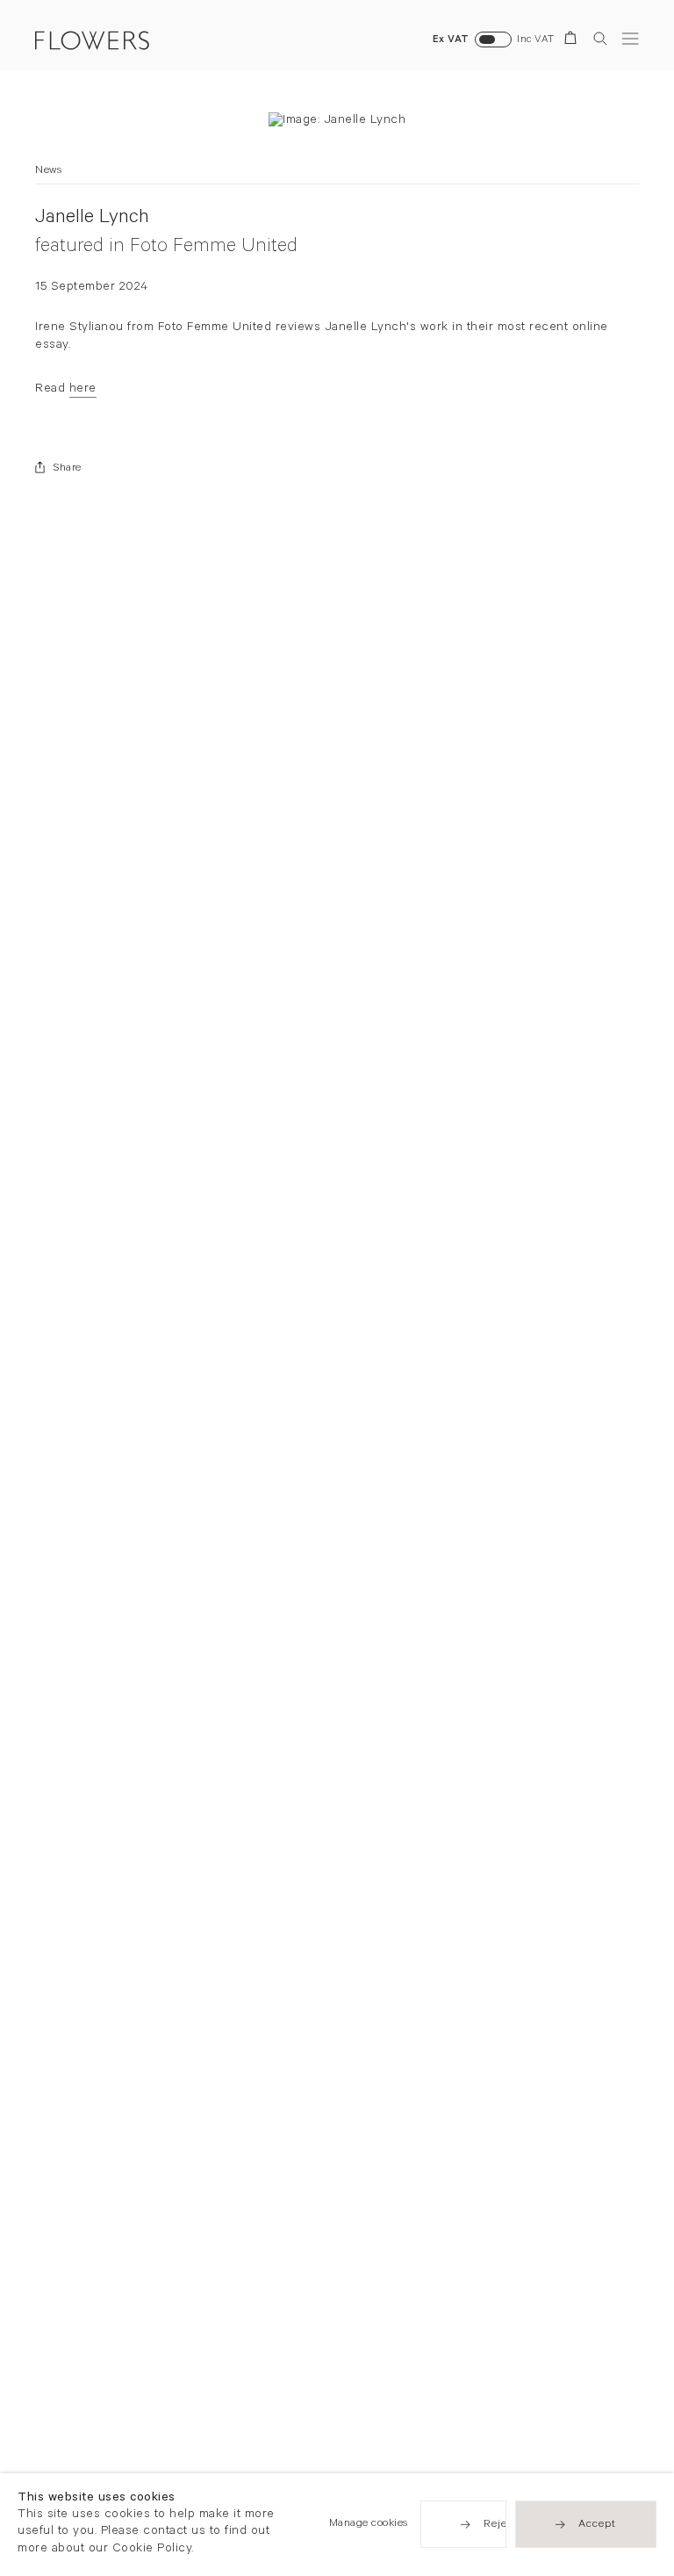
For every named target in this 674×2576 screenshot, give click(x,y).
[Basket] (574, 41)
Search (600, 38)
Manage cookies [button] (369, 2525)
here (83, 390)
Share (68, 469)
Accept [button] (597, 2526)
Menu (630, 38)
